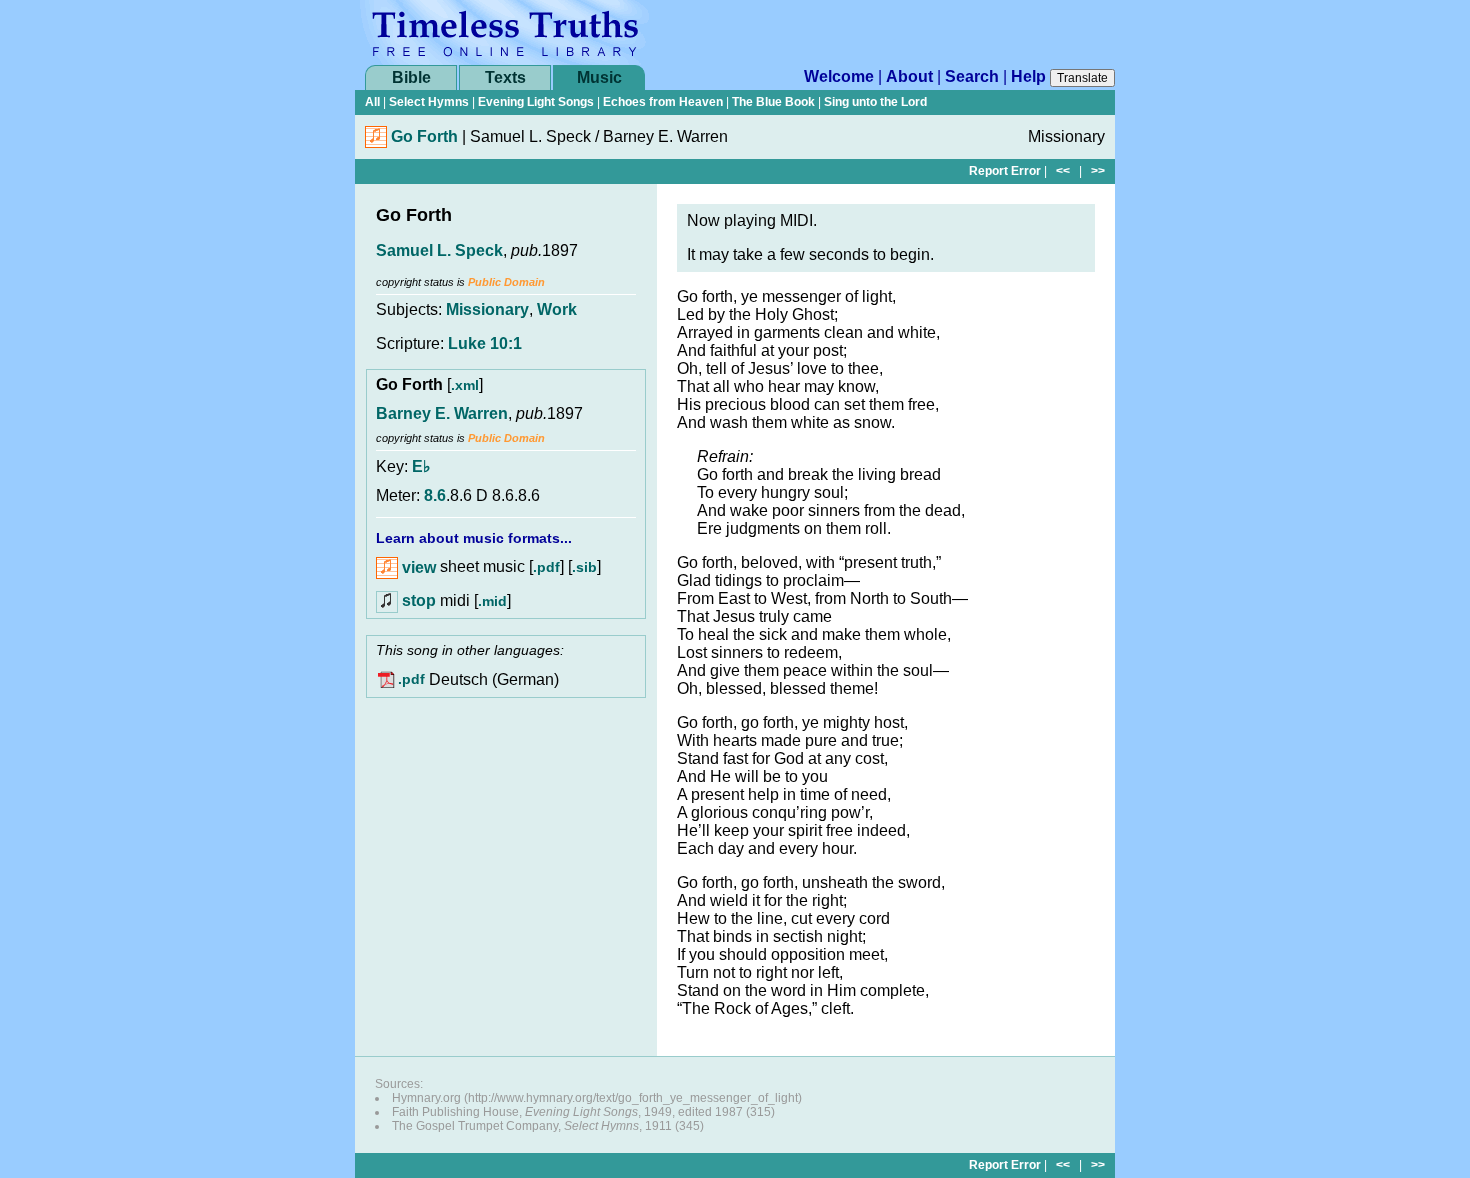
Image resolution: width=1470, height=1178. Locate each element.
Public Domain (506, 282)
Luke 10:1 (485, 343)
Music (599, 77)
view (417, 567)
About (909, 76)
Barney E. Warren (442, 413)
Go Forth (424, 136)
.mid (492, 601)
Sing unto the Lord (875, 102)
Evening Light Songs (536, 102)
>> (1098, 171)
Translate (1082, 78)
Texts (505, 77)
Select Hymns (429, 102)
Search (972, 76)
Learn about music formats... (474, 538)
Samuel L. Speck (439, 250)
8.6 (435, 495)
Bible (411, 77)
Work (557, 309)
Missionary (487, 309)
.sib (584, 568)
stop (419, 600)
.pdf (546, 568)
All (372, 102)
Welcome (839, 76)
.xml (465, 385)
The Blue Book (773, 102)
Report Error (1005, 171)
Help (1028, 76)
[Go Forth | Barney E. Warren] (376, 142)
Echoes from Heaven (663, 102)
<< (1063, 171)
